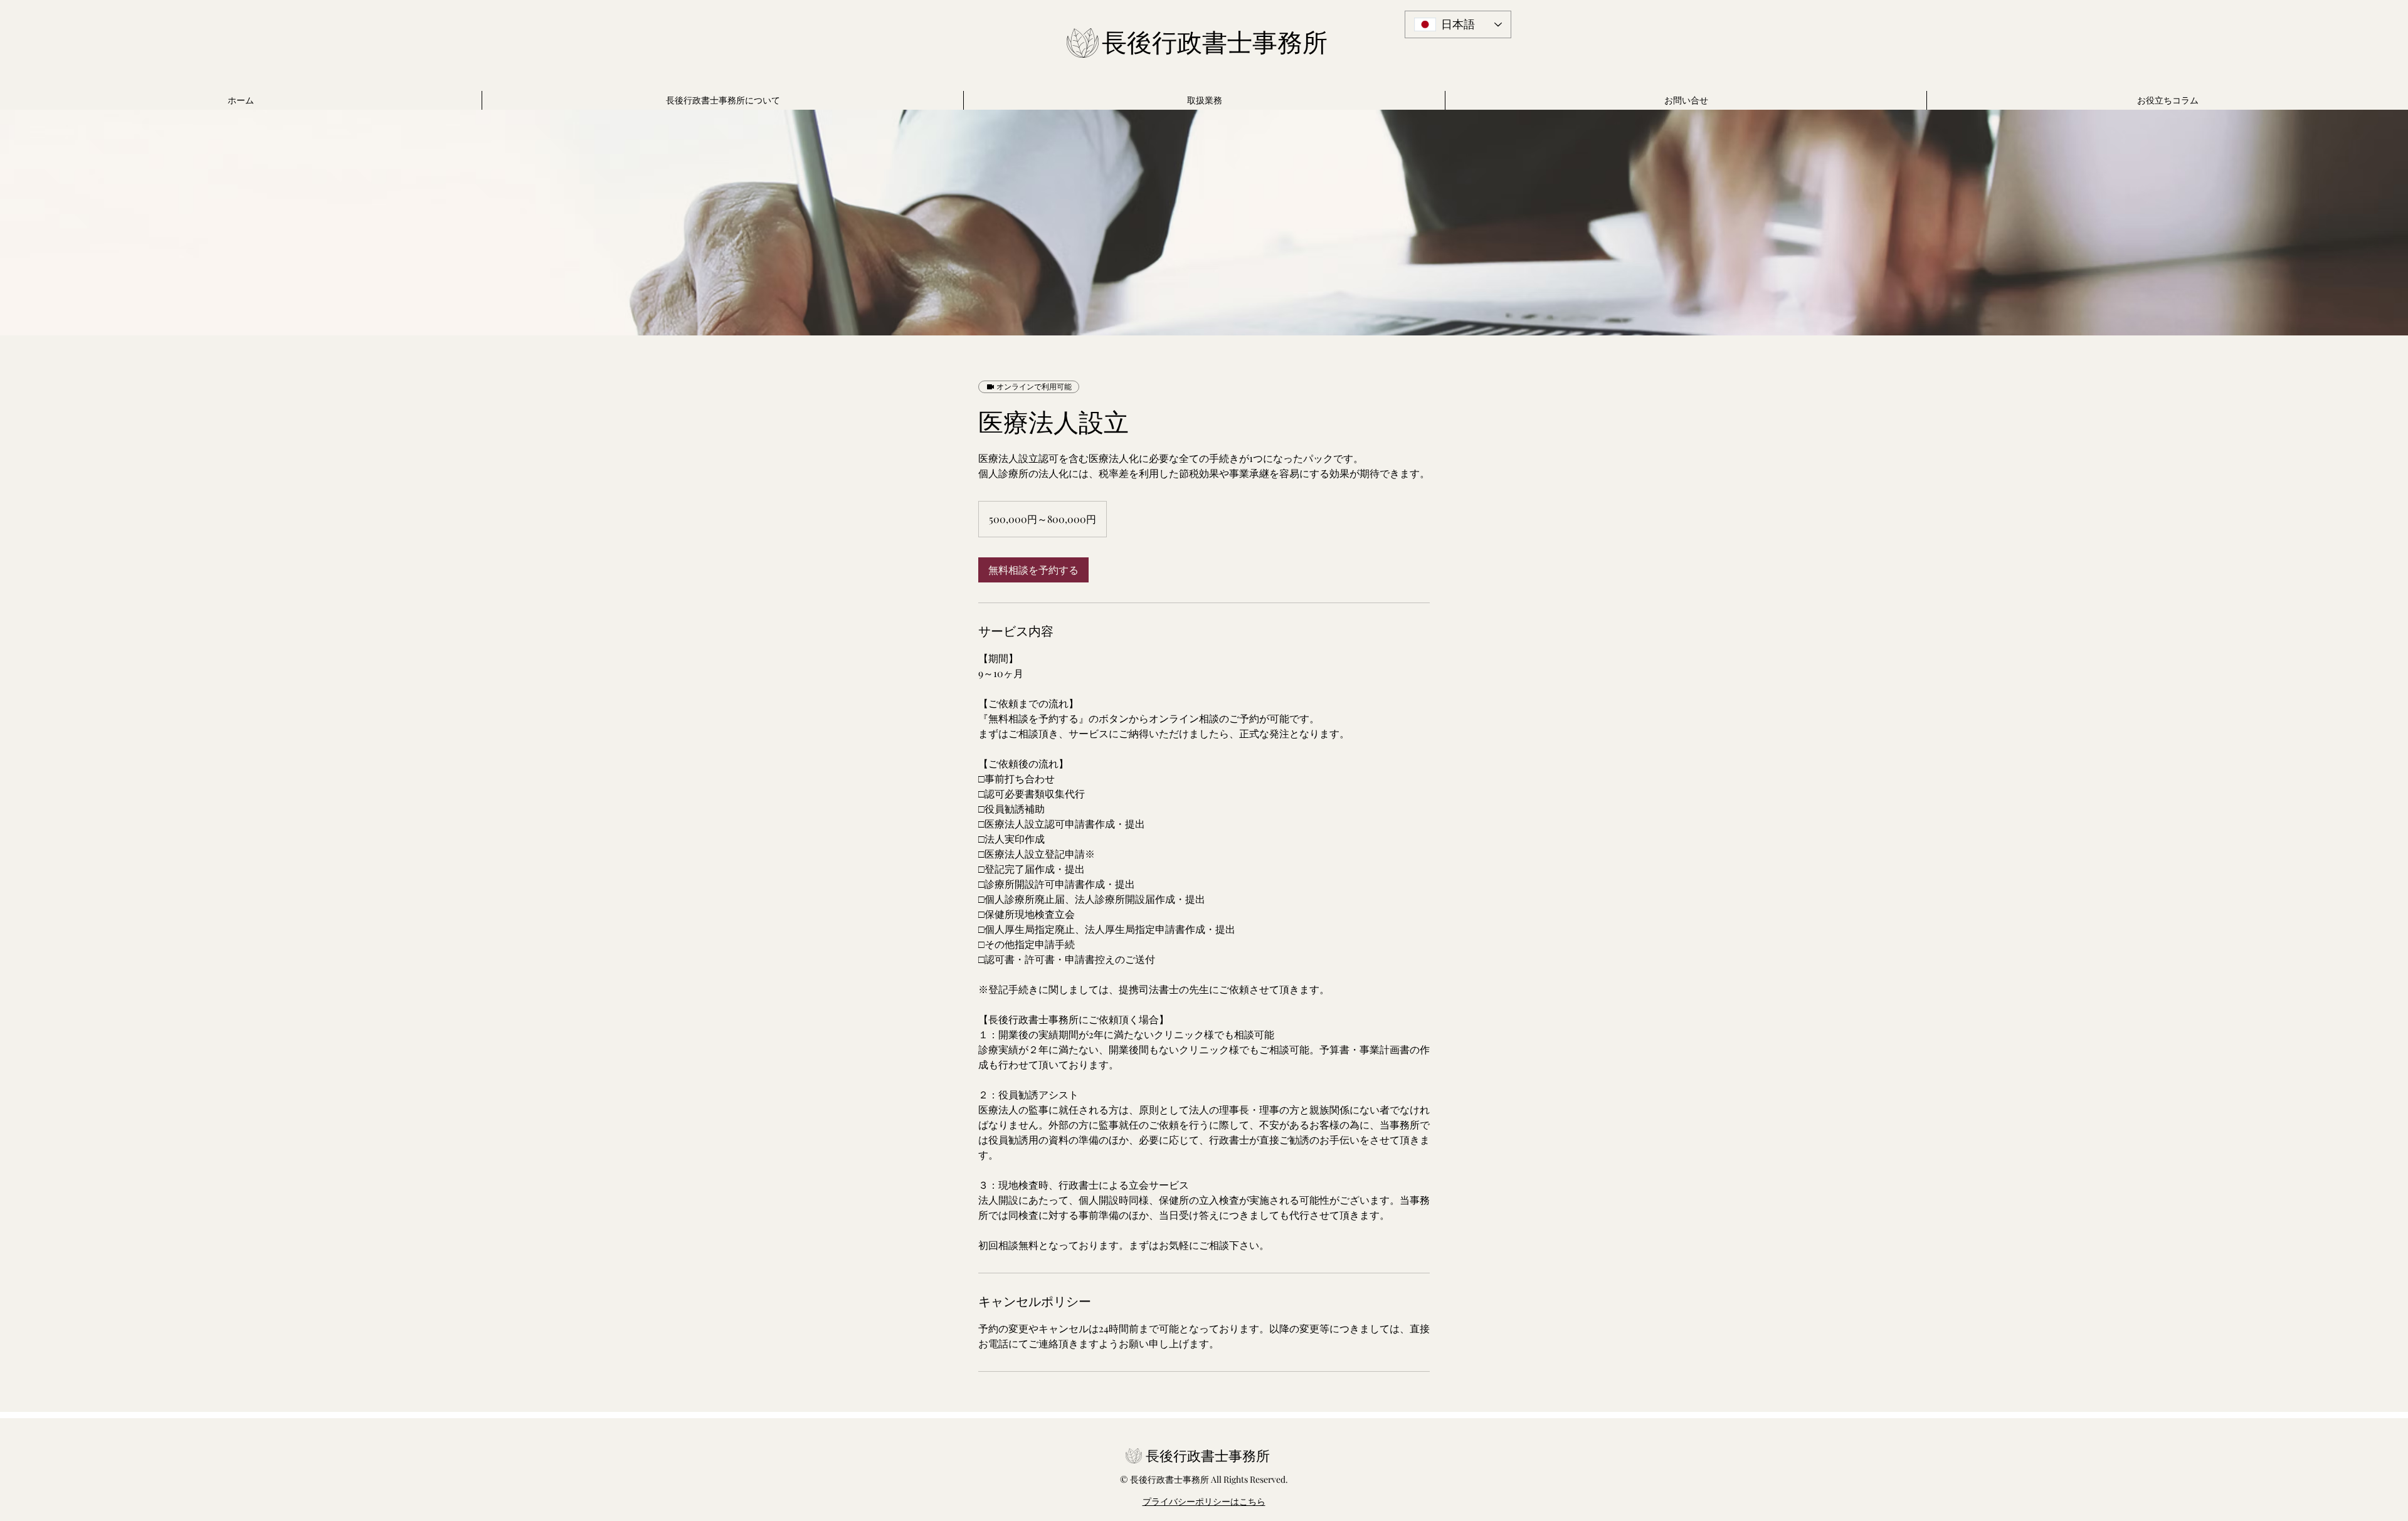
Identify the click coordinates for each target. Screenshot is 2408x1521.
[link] (1033, 570)
